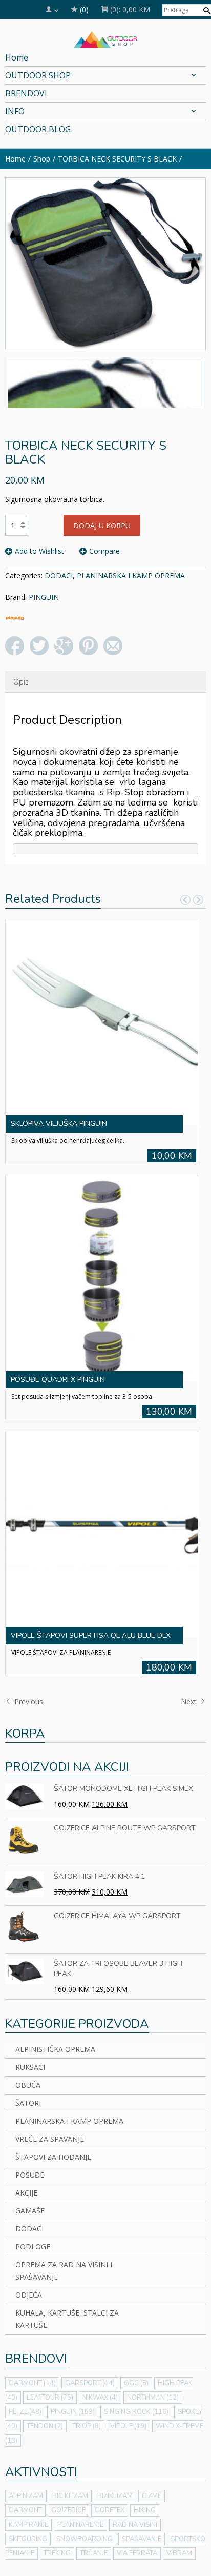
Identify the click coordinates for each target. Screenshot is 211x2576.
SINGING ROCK (136, 2412)
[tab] (21, 682)
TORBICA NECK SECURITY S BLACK (117, 159)
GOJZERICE (68, 2510)
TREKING (57, 2553)
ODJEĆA (29, 2295)
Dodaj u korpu (102, 525)
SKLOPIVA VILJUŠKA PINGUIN (59, 1124)
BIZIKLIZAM (115, 2496)
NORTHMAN (153, 2398)
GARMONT (32, 2383)
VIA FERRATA (137, 2553)
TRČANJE (94, 2553)
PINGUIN (44, 597)
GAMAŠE (30, 2211)
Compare (104, 551)
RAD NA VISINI (135, 2525)
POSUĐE (30, 2175)
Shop (42, 159)
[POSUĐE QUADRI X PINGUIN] (102, 1277)
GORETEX (110, 2510)
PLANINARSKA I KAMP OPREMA (131, 576)
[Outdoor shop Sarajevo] (106, 38)
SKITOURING (28, 2539)
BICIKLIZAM (70, 2496)
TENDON (45, 2426)
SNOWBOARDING (85, 2539)
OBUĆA (28, 2085)
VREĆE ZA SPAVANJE (50, 2139)
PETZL (25, 2412)
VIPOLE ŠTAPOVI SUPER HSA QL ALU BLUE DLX (91, 1635)
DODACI (59, 576)
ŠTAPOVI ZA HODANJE (53, 2157)
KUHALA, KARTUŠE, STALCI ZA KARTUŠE (67, 2319)
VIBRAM (179, 2553)
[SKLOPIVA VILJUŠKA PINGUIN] (102, 1021)
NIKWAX (100, 2398)
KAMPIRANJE (28, 2525)
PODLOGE (33, 2247)
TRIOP (87, 2426)
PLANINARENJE (80, 2525)
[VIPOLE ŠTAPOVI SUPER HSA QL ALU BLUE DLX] (102, 1533)
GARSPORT (90, 2383)
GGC (136, 2383)
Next (190, 1702)
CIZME (152, 2496)
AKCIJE (26, 2193)
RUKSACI (30, 2067)
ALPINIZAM (26, 2496)
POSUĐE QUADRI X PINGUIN (58, 1380)
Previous (28, 1702)
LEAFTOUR (50, 2398)
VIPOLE (128, 2426)
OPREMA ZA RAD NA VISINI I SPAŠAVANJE (64, 2271)
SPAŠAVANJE (142, 2539)
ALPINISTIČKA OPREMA (55, 2049)
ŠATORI (28, 2103)
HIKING (145, 2510)
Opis (21, 682)
